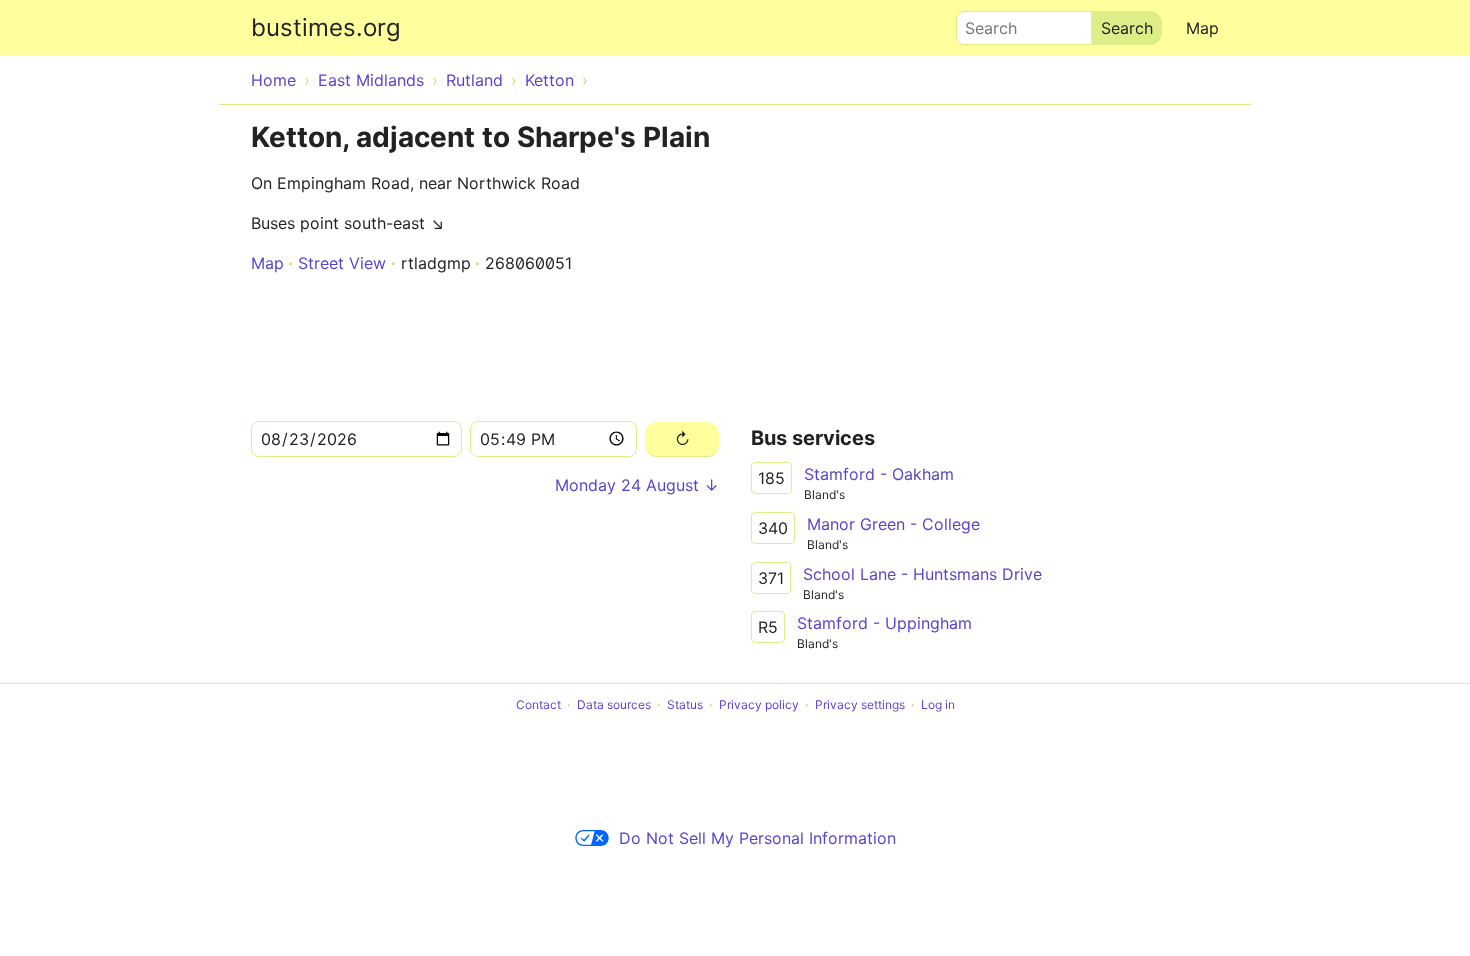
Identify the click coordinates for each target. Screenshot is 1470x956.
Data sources (614, 704)
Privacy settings (860, 704)
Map (1202, 28)
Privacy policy (759, 704)
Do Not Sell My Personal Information (757, 838)
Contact (538, 704)
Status (685, 704)
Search (982, 23)
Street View (342, 263)
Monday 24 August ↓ (637, 485)
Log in (938, 704)
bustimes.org (326, 27)
